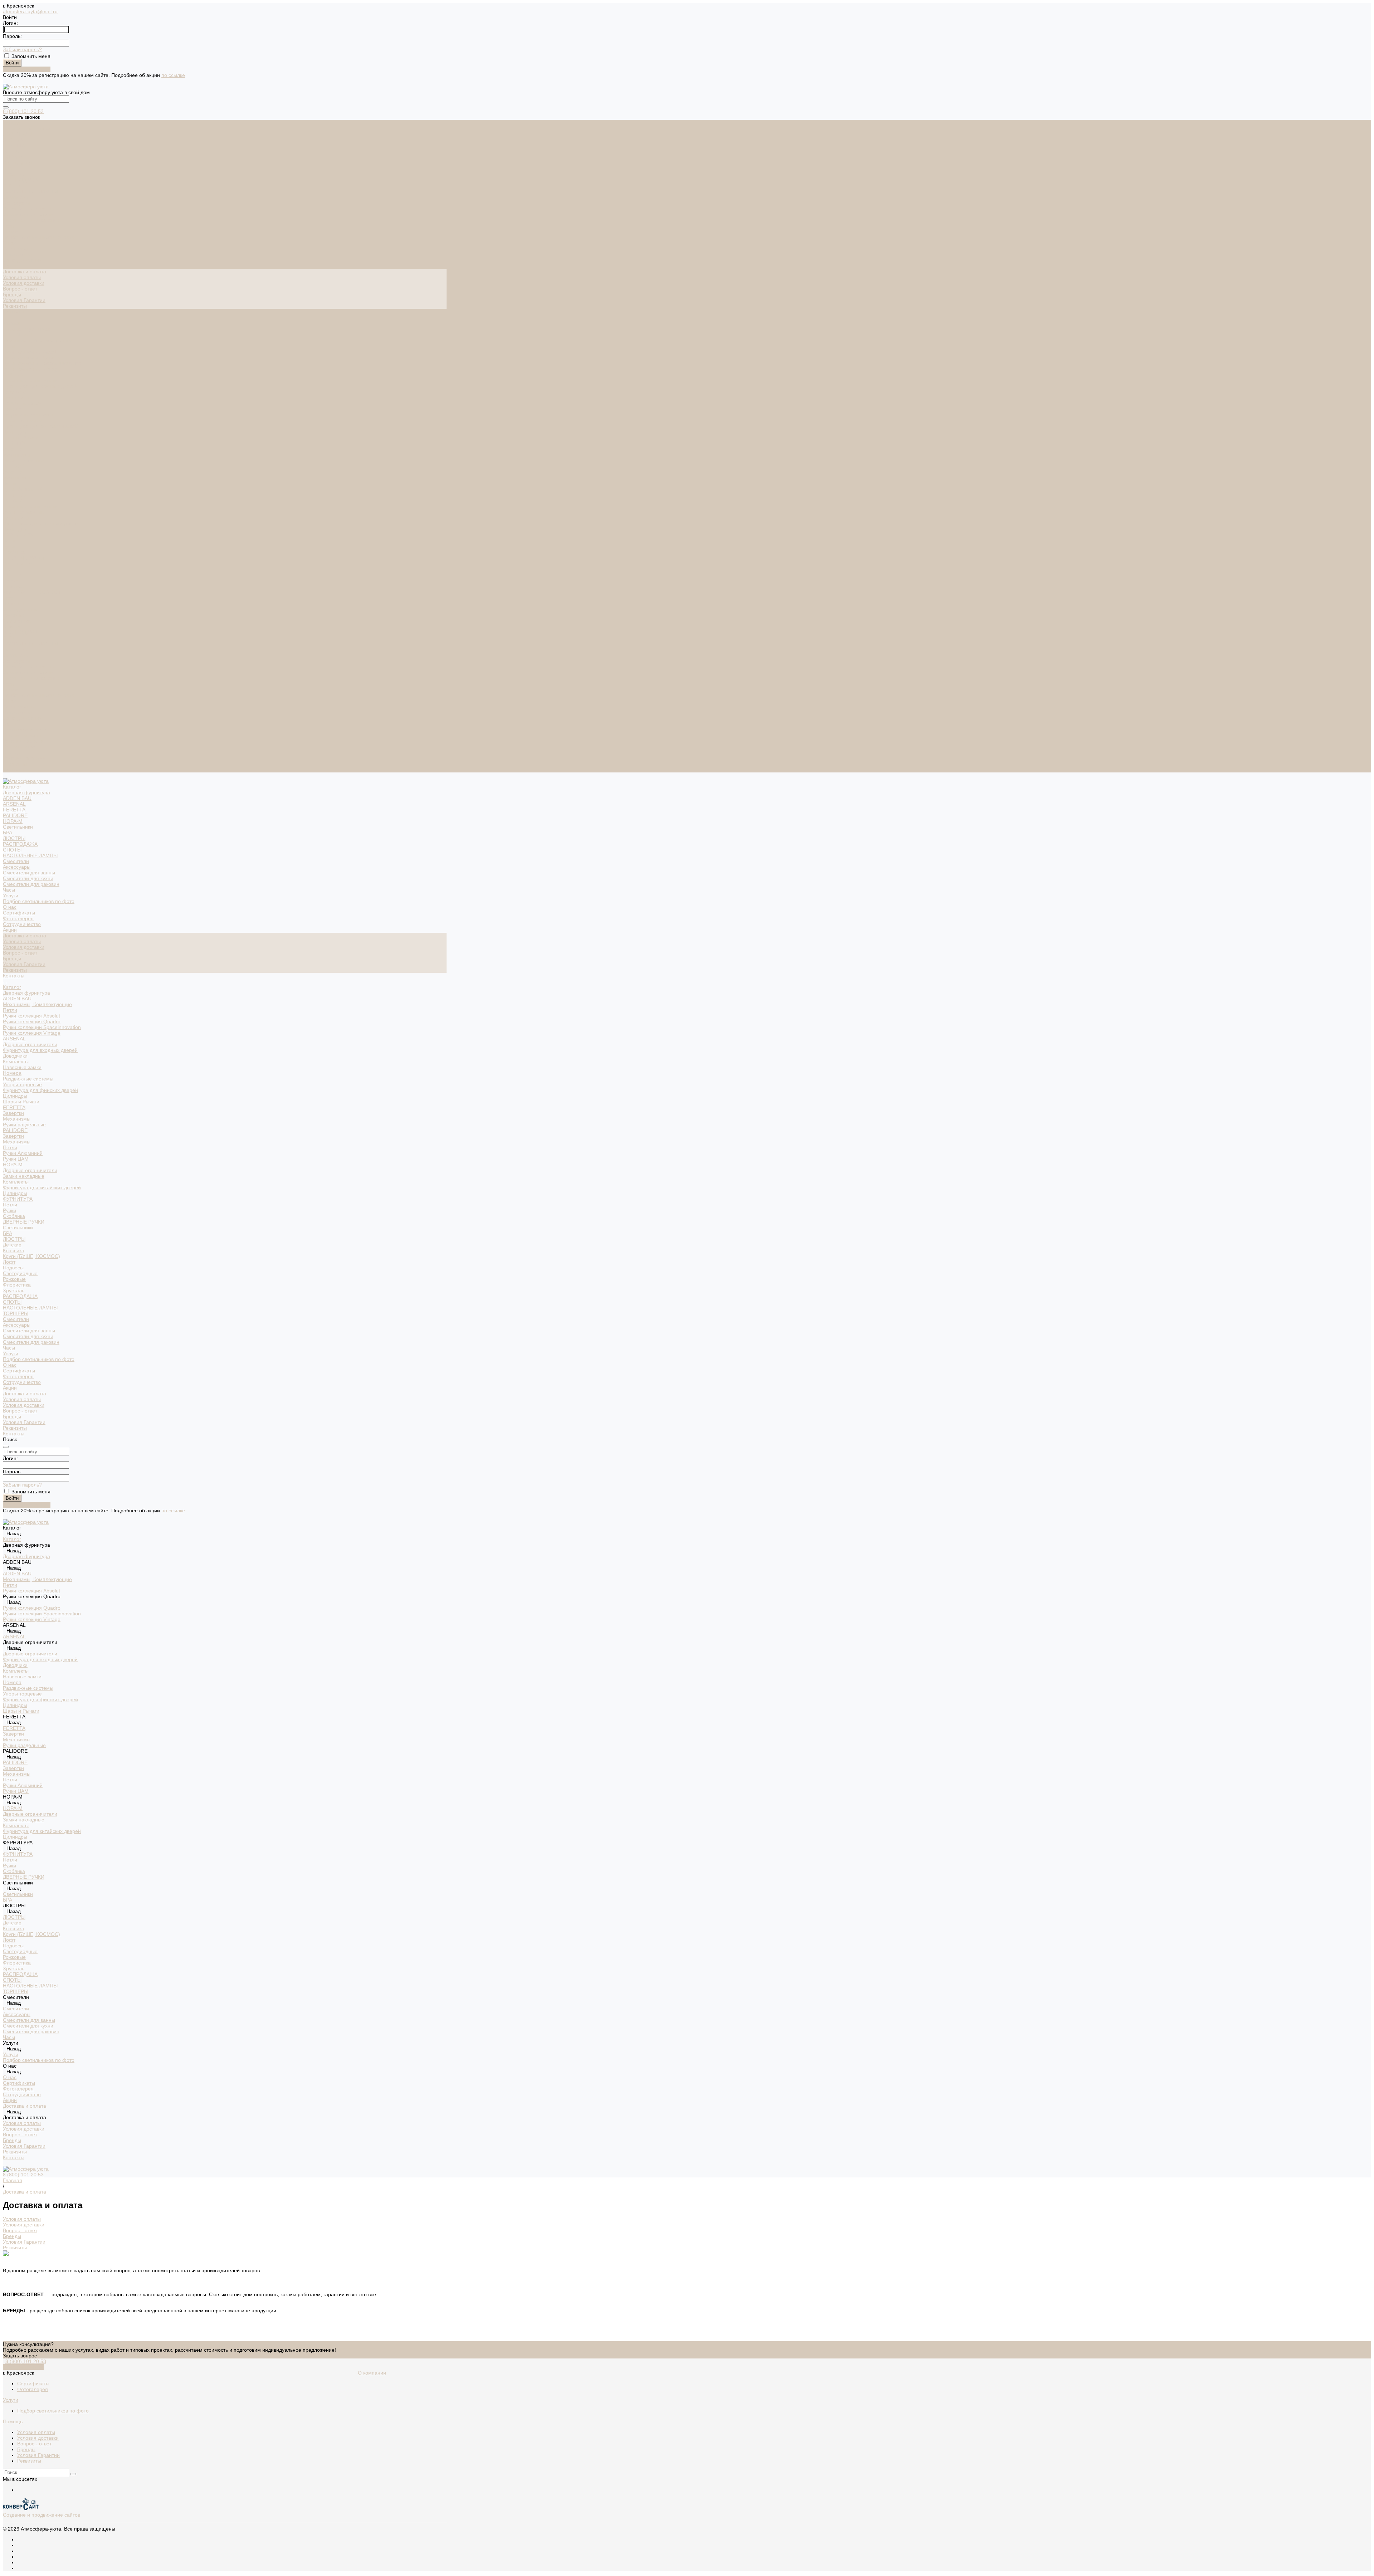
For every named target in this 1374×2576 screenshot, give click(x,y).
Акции (10, 724)
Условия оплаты (22, 277)
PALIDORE (15, 151)
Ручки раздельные (24, 460)
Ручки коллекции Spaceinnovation (42, 363)
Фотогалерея (18, 254)
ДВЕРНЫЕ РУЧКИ (24, 558)
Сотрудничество (22, 718)
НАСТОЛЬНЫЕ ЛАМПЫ (30, 191)
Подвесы (13, 604)
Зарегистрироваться (27, 69)
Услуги (11, 689)
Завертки (13, 449)
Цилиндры (15, 432)
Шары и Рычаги (21, 438)
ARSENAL (14, 140)
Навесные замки (22, 403)
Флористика (17, 621)
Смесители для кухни (28, 214)
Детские (12, 581)
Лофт (9, 598)
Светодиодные (20, 609)
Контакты (14, 770)
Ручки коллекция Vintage (32, 369)
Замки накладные (24, 512)
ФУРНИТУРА (18, 535)
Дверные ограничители (30, 380)
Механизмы (17, 455)
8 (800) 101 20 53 (23, 111)
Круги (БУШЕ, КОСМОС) (31, 592)
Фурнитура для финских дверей (40, 426)
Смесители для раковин (31, 220)
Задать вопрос (20, 2356)
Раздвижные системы (28, 415)
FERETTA (14, 146)
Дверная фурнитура (26, 128)
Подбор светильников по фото (39, 237)
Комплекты (16, 397)
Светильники (18, 163)
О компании (372, 2373)
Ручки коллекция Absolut (31, 352)
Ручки (9, 546)
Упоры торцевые (22, 420)
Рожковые (14, 615)
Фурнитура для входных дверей (40, 386)
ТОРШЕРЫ (16, 649)
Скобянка (14, 552)
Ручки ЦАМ (16, 495)
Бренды (12, 294)
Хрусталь (14, 626)
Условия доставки (24, 283)
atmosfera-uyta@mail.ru (30, 11)
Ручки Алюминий (23, 489)
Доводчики (15, 392)
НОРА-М (13, 157)
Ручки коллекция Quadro (32, 357)
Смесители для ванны (29, 209)
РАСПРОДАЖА (20, 180)
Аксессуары (17, 203)
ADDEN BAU (17, 134)
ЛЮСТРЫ (14, 174)
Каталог (12, 323)
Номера (12, 409)
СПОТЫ (12, 186)
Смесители (16, 197)
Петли (10, 346)
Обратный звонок (23, 2367)
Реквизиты (15, 306)
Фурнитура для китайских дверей (42, 523)
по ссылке (173, 75)
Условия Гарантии (24, 300)
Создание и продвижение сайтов (42, 2515)
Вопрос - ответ (20, 289)
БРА (8, 169)
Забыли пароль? (22, 49)
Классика (14, 586)
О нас (10, 701)
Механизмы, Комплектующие (37, 340)
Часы (9, 226)
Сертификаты (19, 249)
